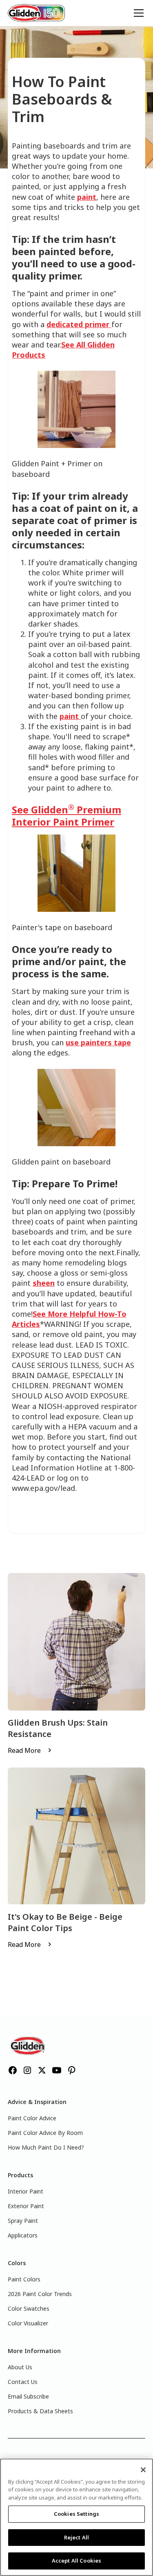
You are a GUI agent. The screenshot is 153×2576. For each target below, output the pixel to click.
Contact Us (23, 2382)
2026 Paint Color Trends (40, 2294)
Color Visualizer (28, 2323)
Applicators (23, 2235)
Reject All (76, 2537)
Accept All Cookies (76, 2561)
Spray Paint (23, 2221)
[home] (36, 13)
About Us (20, 2367)
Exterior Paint (26, 2206)
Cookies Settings (76, 2514)
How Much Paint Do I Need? (46, 2147)
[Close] (143, 2470)
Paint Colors (24, 2279)
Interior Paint (25, 2191)
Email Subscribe (28, 2396)
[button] (137, 13)
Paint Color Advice (32, 2118)
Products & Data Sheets (40, 2411)
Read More (24, 1750)
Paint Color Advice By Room (45, 2133)
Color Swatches (29, 2308)
